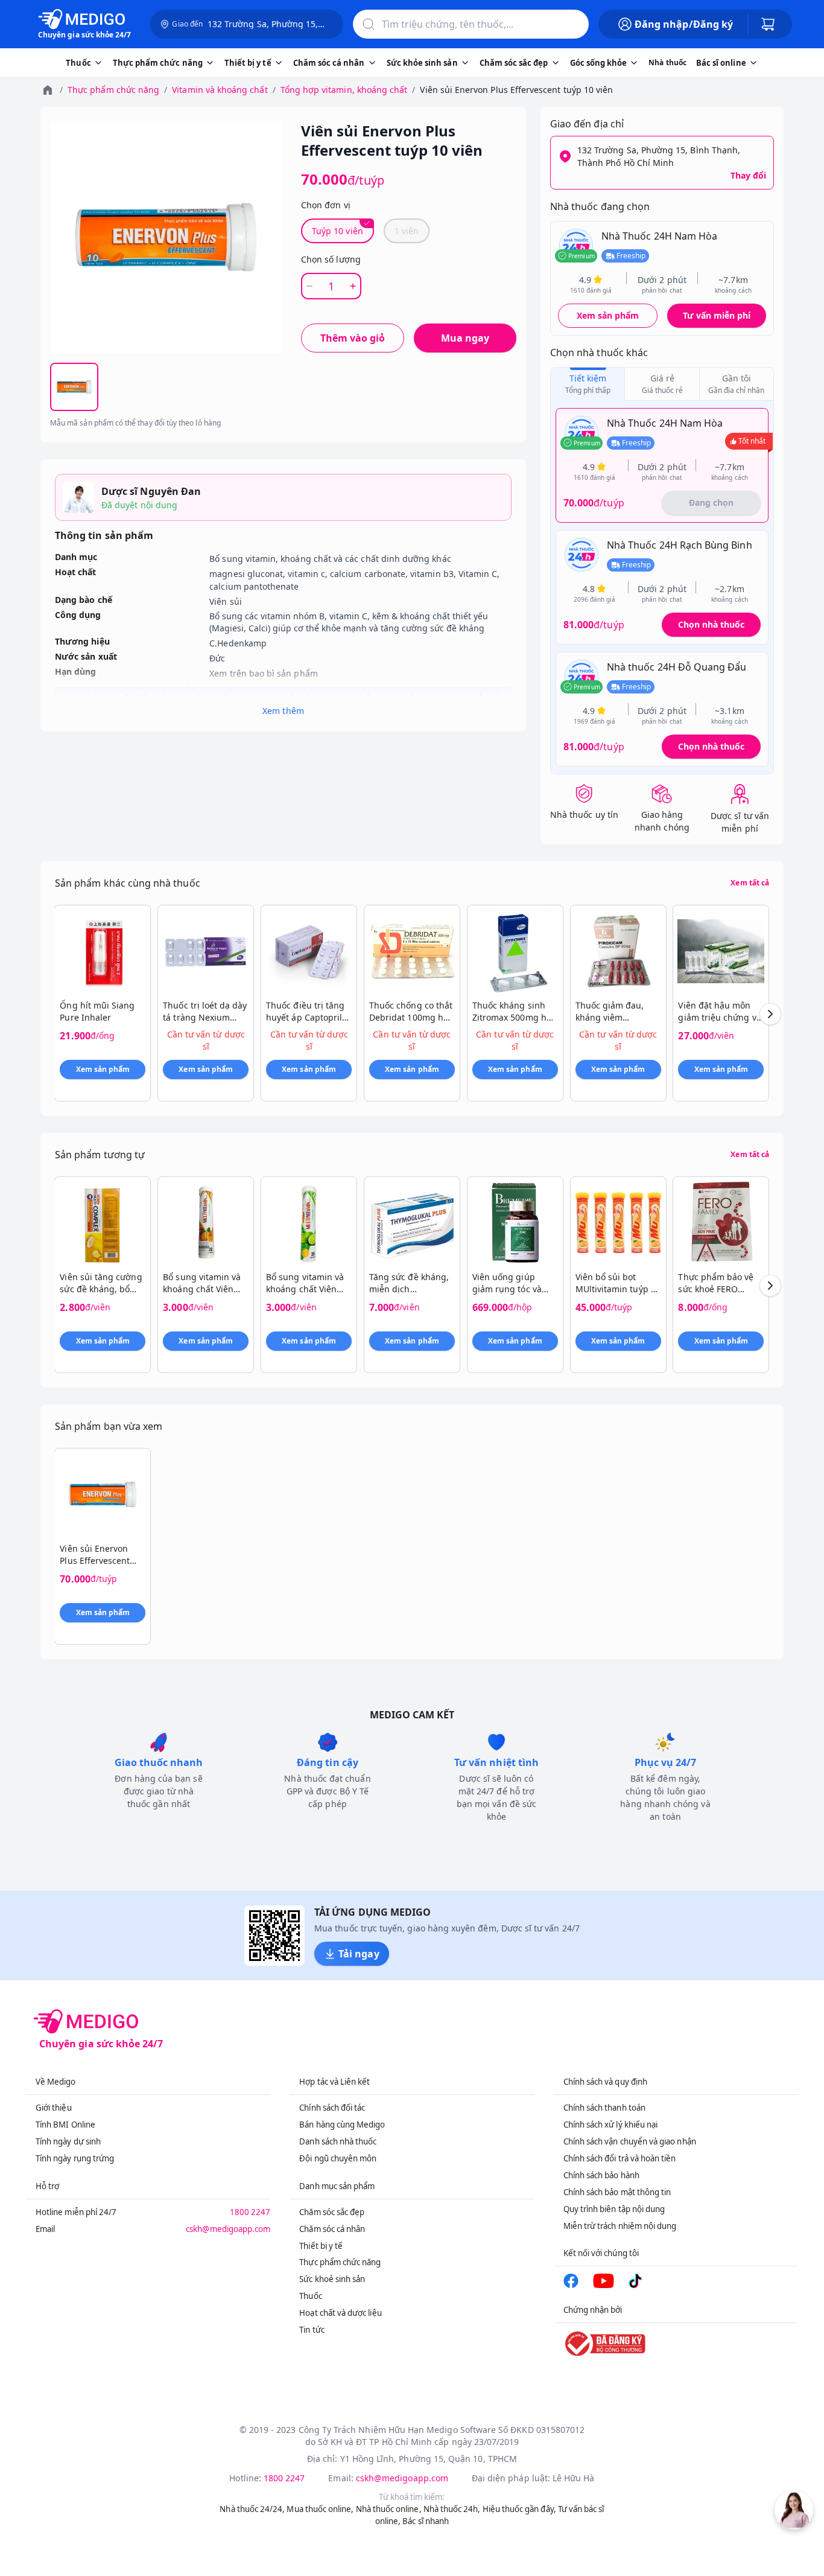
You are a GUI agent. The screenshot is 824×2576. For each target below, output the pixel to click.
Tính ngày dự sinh (68, 2141)
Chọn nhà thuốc (711, 624)
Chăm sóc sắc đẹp (332, 2212)
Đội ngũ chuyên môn (338, 2158)
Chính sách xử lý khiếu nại (611, 2125)
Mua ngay (465, 338)
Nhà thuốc (667, 62)
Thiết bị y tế (321, 2246)
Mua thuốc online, (320, 2509)
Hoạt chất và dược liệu (340, 2313)
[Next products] (770, 1014)
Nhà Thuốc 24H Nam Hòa (659, 236)
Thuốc (310, 2296)
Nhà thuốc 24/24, (252, 2509)
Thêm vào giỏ (353, 338)
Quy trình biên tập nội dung (614, 2209)
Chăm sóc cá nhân (332, 2229)
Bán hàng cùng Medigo (342, 2125)
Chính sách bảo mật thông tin (617, 2192)
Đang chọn (711, 502)
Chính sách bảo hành (601, 2175)
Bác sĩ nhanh (426, 2521)
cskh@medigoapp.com (228, 2229)
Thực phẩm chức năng (113, 90)
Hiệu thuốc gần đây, (519, 2509)
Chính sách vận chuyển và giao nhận (630, 2141)
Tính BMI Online (65, 2125)
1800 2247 (250, 2212)
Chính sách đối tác (332, 2108)
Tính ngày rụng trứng (75, 2158)
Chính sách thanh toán (604, 2108)
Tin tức (312, 2330)
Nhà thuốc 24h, (452, 2509)
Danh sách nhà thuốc (338, 2141)
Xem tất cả (750, 883)
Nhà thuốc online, (389, 2509)
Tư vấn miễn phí (717, 315)
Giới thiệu (54, 2108)
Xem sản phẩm (608, 315)
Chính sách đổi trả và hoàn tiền (620, 2158)
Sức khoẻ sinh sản (332, 2279)
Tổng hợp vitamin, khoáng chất (344, 90)
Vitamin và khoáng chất (220, 90)
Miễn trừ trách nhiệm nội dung (620, 2226)
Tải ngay (359, 1954)
